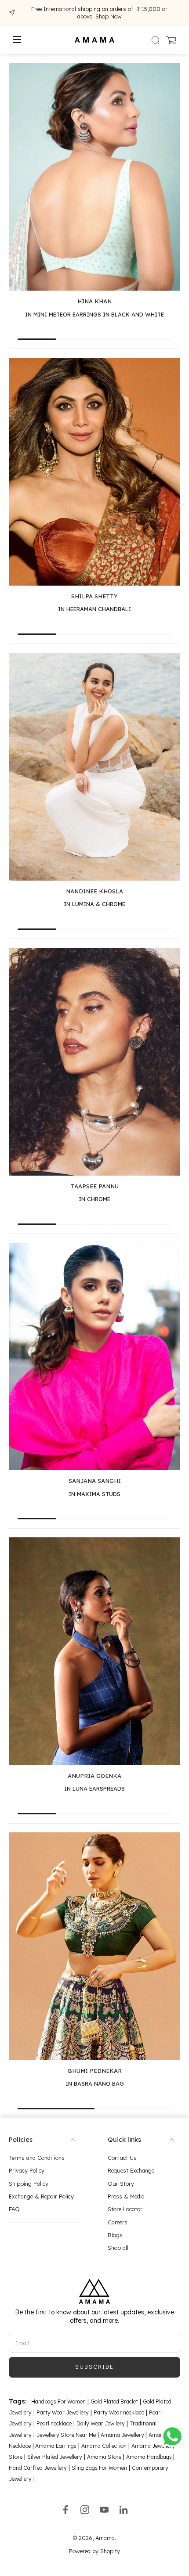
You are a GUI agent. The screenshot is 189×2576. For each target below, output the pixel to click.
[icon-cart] (171, 40)
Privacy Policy (27, 2170)
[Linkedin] (124, 2510)
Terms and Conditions (37, 2158)
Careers (118, 2222)
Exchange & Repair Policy (41, 2196)
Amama (105, 2538)
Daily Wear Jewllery (101, 2423)
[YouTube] (104, 2510)
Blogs (115, 2235)
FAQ (14, 2209)
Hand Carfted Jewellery (38, 2468)
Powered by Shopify (94, 2551)
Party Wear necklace (119, 2412)
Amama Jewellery (123, 2435)
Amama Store (104, 2457)
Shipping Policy (29, 2184)
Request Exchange (131, 2170)
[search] (156, 40)
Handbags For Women (58, 2402)
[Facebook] (65, 2510)
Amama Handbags (150, 2457)
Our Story (121, 2184)
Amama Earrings (55, 2446)
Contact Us (122, 2158)
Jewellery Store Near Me (66, 2435)
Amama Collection (104, 2446)
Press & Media (126, 2196)
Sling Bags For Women (99, 2468)
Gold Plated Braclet (114, 2402)
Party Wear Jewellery (63, 2412)
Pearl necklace (54, 2423)
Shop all (118, 2248)
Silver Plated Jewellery (55, 2457)
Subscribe (94, 2367)
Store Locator (125, 2209)
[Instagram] (85, 2510)
